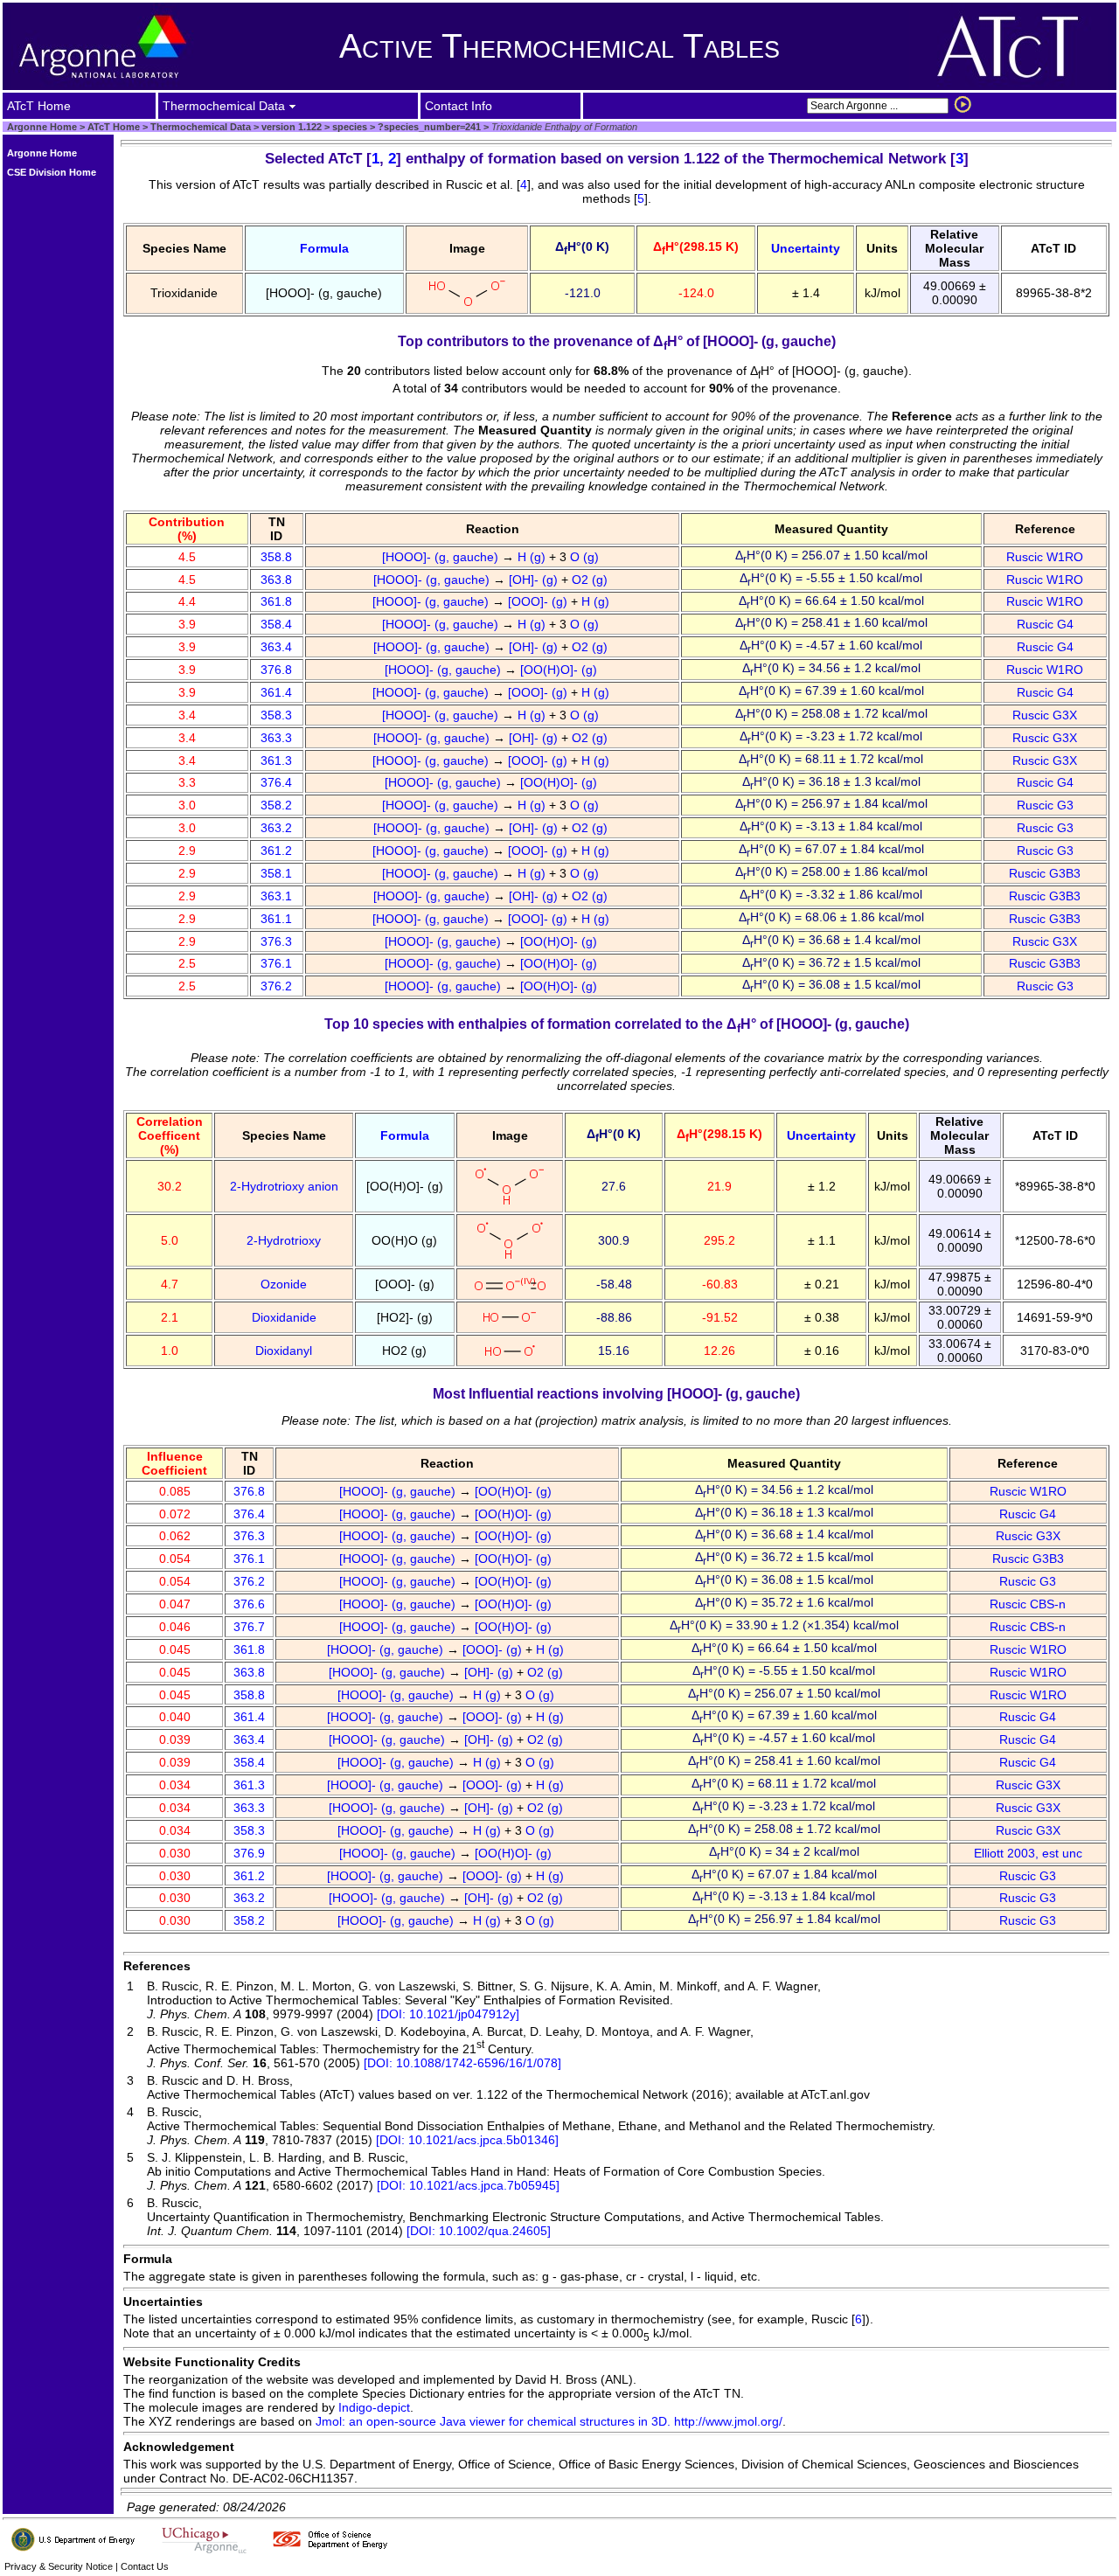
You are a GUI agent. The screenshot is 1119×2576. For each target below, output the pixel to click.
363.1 (276, 896)
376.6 (249, 1604)
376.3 (276, 941)
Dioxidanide (284, 1317)
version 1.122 (290, 127)
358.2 (276, 805)
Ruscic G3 (1045, 805)
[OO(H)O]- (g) (560, 670)
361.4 (276, 692)
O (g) (586, 557)
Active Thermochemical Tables (559, 46)
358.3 (276, 715)
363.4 (276, 647)
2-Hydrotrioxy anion (284, 1186)
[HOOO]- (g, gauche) (442, 557)
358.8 (276, 557)
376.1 (276, 963)
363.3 (276, 738)
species (348, 127)
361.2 (276, 851)
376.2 (276, 986)
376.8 (276, 670)
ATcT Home (114, 127)
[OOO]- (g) (539, 601)
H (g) (533, 557)
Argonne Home (42, 127)
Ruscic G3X (1045, 715)
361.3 (276, 760)
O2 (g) (591, 580)
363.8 (276, 580)
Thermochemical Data (201, 127)
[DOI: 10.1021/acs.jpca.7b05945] (468, 2185)
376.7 (249, 1627)
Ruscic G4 (1045, 624)
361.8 (276, 601)
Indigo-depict (374, 2407)
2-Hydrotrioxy (284, 1240)
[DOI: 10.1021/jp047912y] (448, 2014)
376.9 (249, 1853)
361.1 (276, 919)
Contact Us (145, 2566)
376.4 (276, 782)
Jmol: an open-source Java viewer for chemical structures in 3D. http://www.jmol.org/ (549, 2421)
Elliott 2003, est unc (1028, 1853)
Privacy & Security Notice (59, 2566)
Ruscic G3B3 (1045, 873)
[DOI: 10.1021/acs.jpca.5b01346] (467, 2140)
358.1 (276, 873)
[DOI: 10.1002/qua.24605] (479, 2231)
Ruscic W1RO (1045, 557)
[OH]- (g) (535, 580)
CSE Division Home (52, 172)
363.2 (276, 828)
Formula (324, 248)
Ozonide (284, 1284)
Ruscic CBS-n (1028, 1604)
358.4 (276, 624)
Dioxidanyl (284, 1350)
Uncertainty (806, 248)
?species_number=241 (428, 127)
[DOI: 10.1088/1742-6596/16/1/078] (462, 2063)
